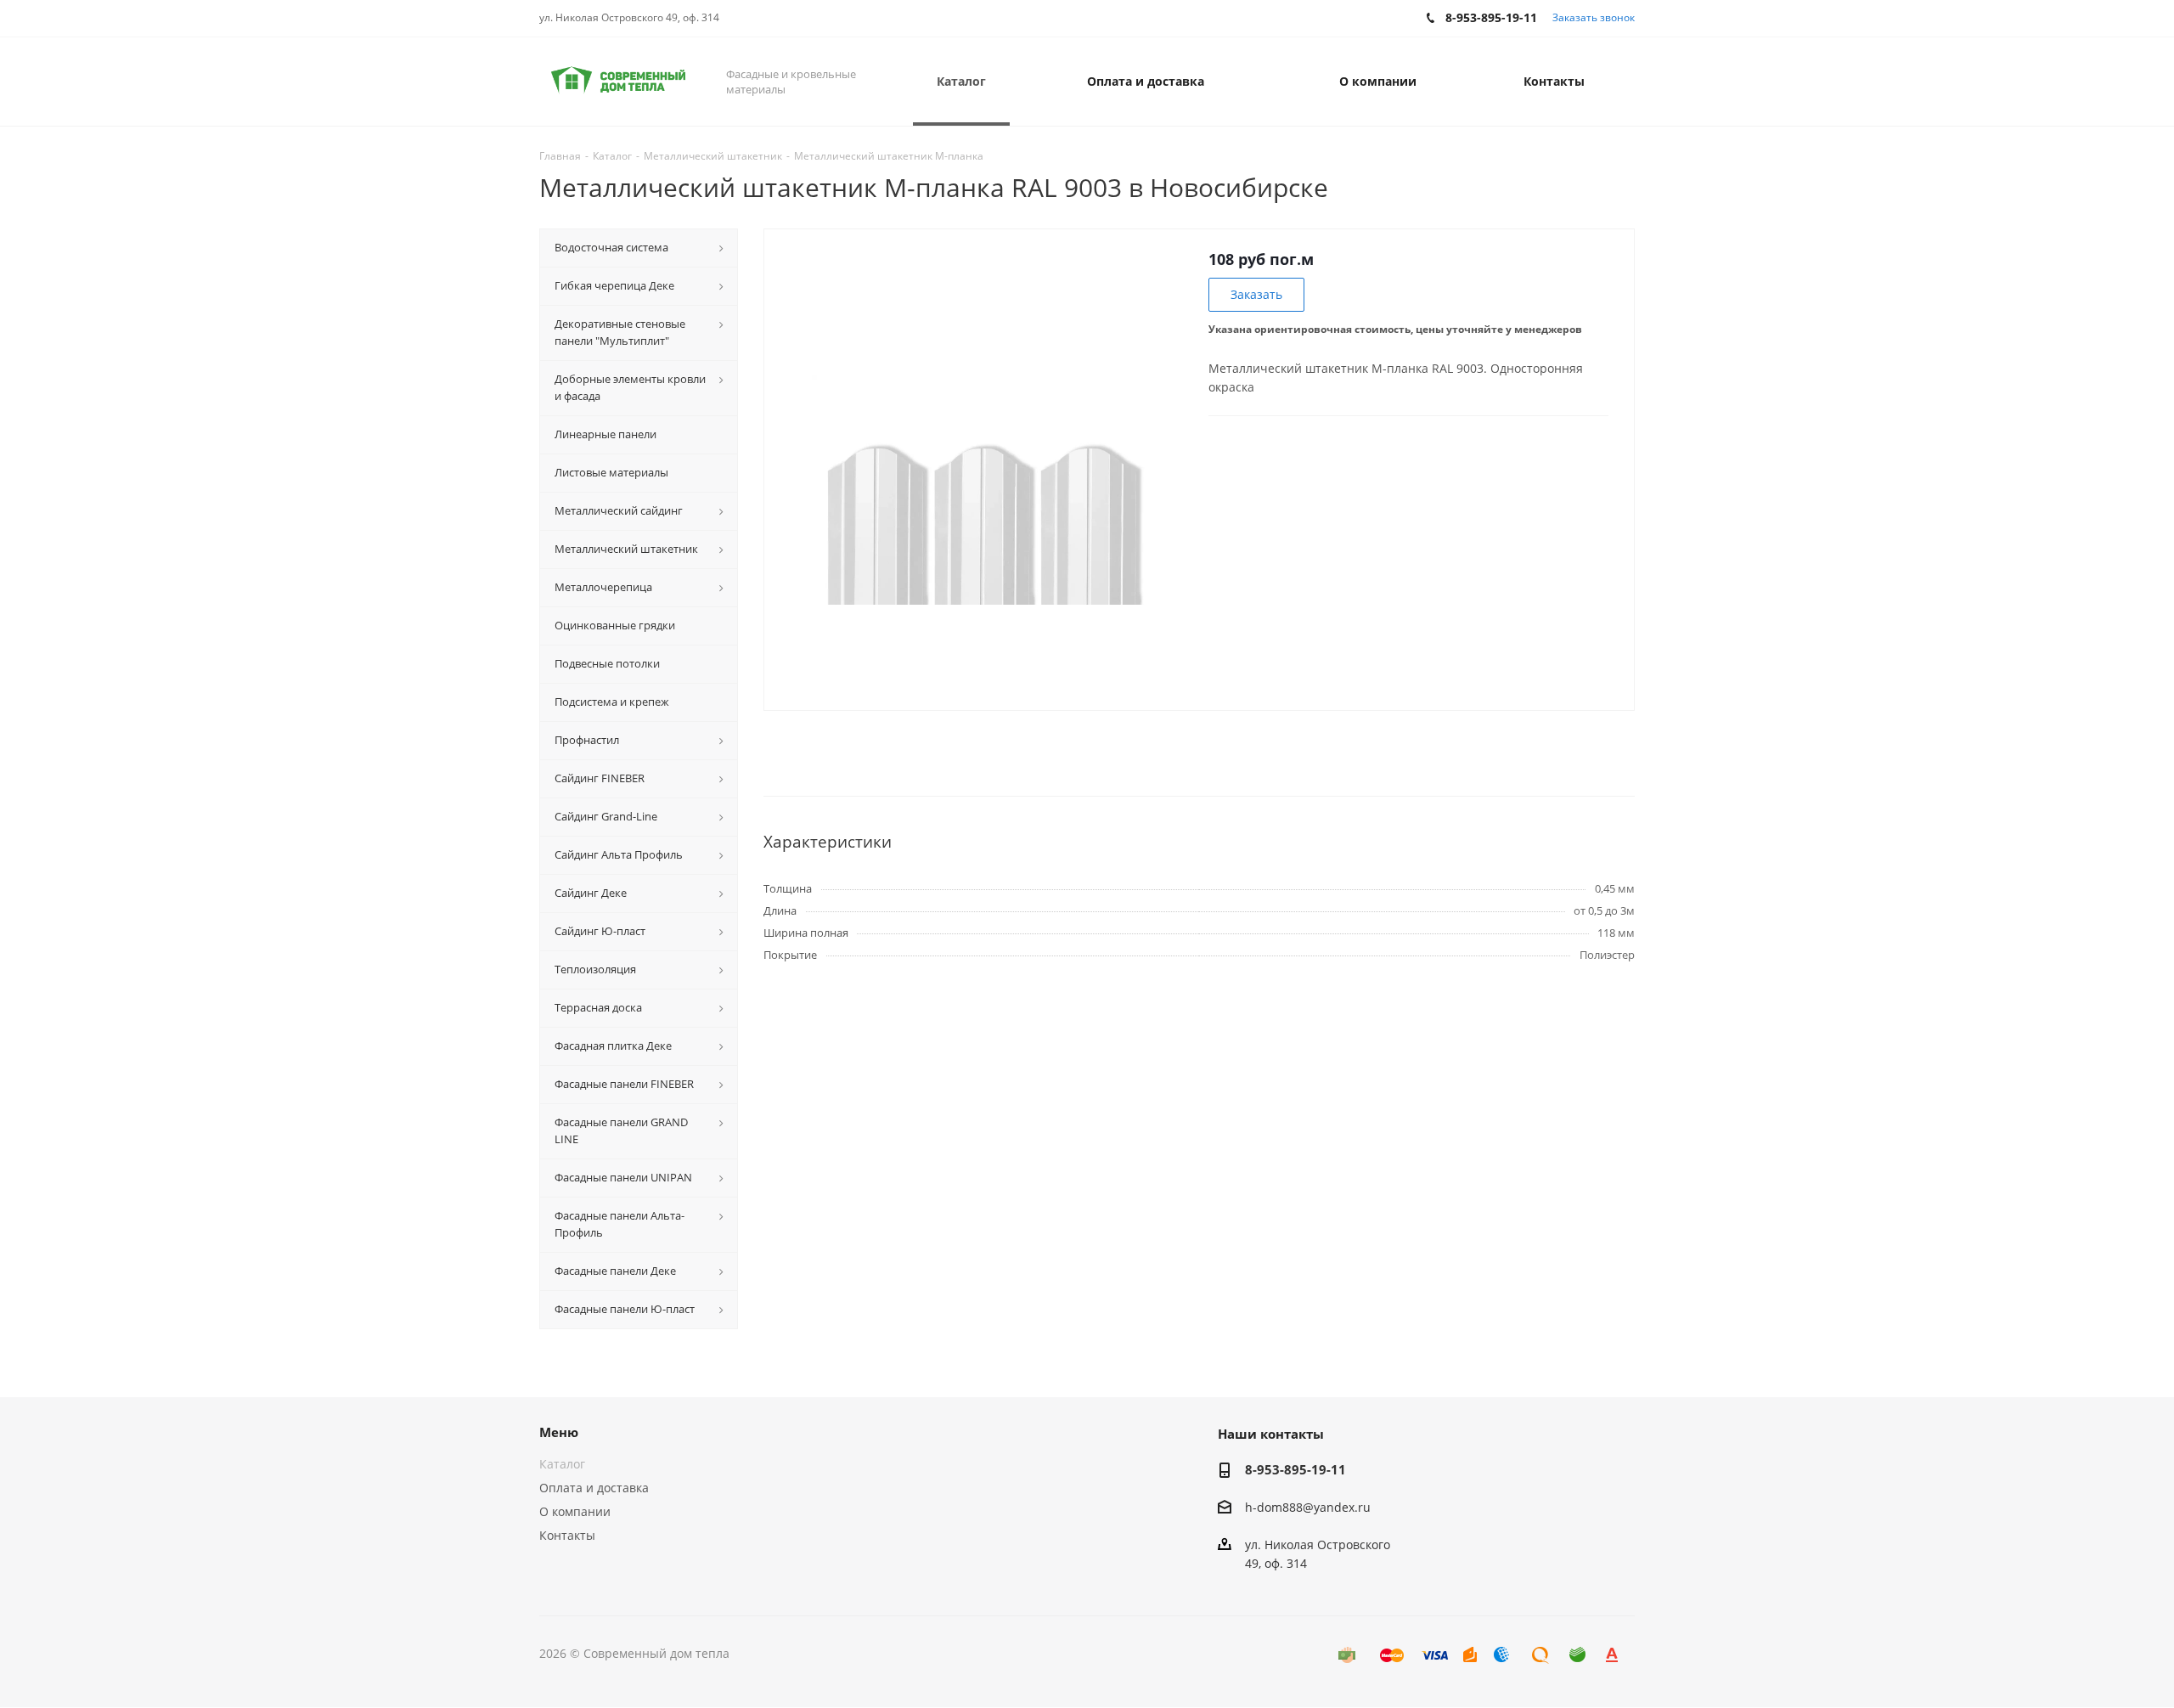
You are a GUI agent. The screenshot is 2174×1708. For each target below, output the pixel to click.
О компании (575, 1511)
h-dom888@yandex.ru (1308, 1507)
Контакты (567, 1535)
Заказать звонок (1594, 17)
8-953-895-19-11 (1295, 1469)
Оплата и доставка (594, 1488)
